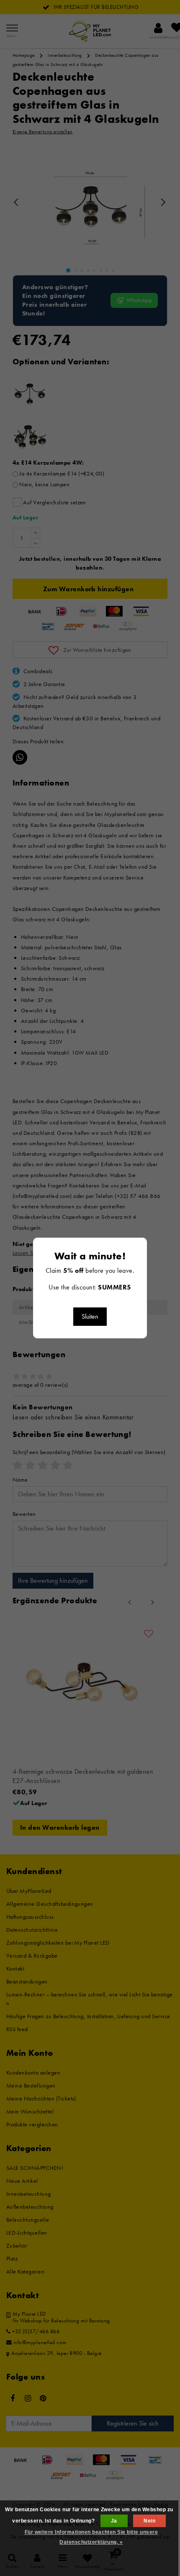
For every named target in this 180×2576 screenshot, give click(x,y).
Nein (149, 2521)
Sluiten (90, 1316)
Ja (114, 2521)
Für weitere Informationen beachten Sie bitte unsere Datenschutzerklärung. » (91, 2537)
